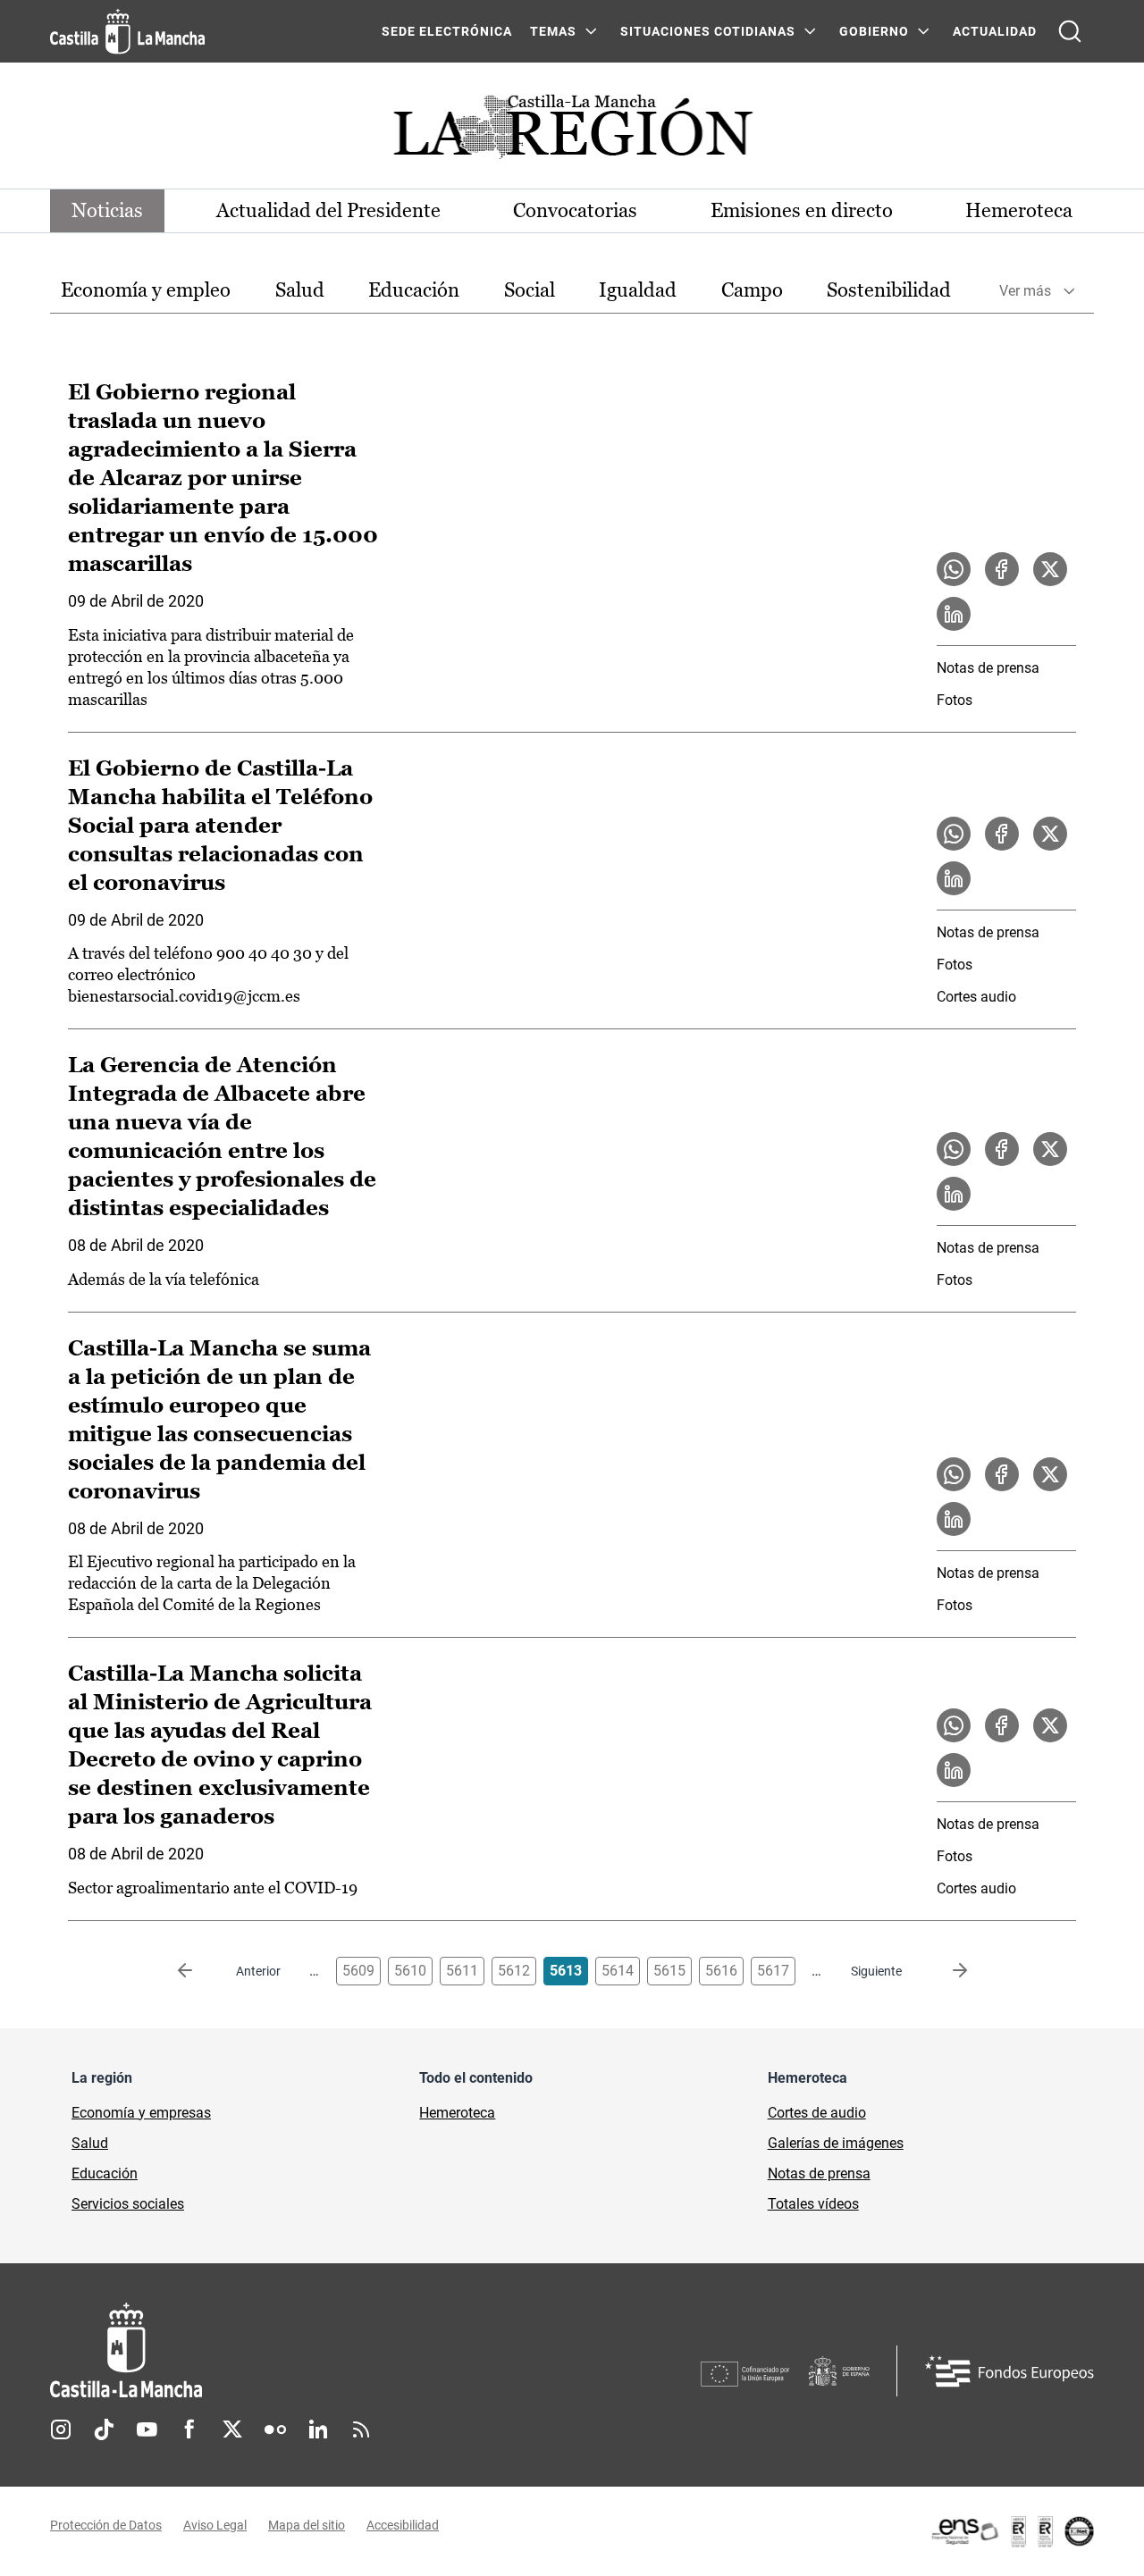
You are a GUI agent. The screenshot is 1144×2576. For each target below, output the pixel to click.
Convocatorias (575, 210)
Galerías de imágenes (836, 2143)
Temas (553, 31)
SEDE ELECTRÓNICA (447, 31)
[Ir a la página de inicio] (127, 31)
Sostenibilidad (889, 290)
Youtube (147, 2429)
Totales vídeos (813, 2204)
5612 (514, 1971)
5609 (358, 1971)
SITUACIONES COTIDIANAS (708, 31)
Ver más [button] (1025, 291)
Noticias (107, 210)
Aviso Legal (215, 2525)
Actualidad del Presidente (328, 210)
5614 (618, 1971)
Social (530, 290)
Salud (300, 290)
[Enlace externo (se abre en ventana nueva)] (1012, 2531)
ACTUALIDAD (995, 31)
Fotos (955, 700)
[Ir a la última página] (946, 1971)
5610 (410, 1971)
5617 (773, 1971)
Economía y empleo (146, 290)
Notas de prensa (988, 668)
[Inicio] (292, 2350)
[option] (146, 291)
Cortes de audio (817, 2113)
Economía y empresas (141, 2113)
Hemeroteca (1019, 210)
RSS (361, 2429)
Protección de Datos (106, 2525)
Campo (752, 290)
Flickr (275, 2429)
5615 (669, 1971)
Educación (414, 290)
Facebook (189, 2429)
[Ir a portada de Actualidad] (572, 132)
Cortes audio (976, 997)
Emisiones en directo (802, 210)
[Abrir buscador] (1070, 31)
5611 (462, 1971)
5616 (721, 1971)
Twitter (232, 2429)
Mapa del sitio (307, 2525)
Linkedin (318, 2429)
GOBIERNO (874, 31)
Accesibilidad (403, 2525)
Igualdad (638, 290)
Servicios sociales (128, 2204)
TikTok (104, 2429)
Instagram (61, 2429)
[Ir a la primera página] (199, 1971)
